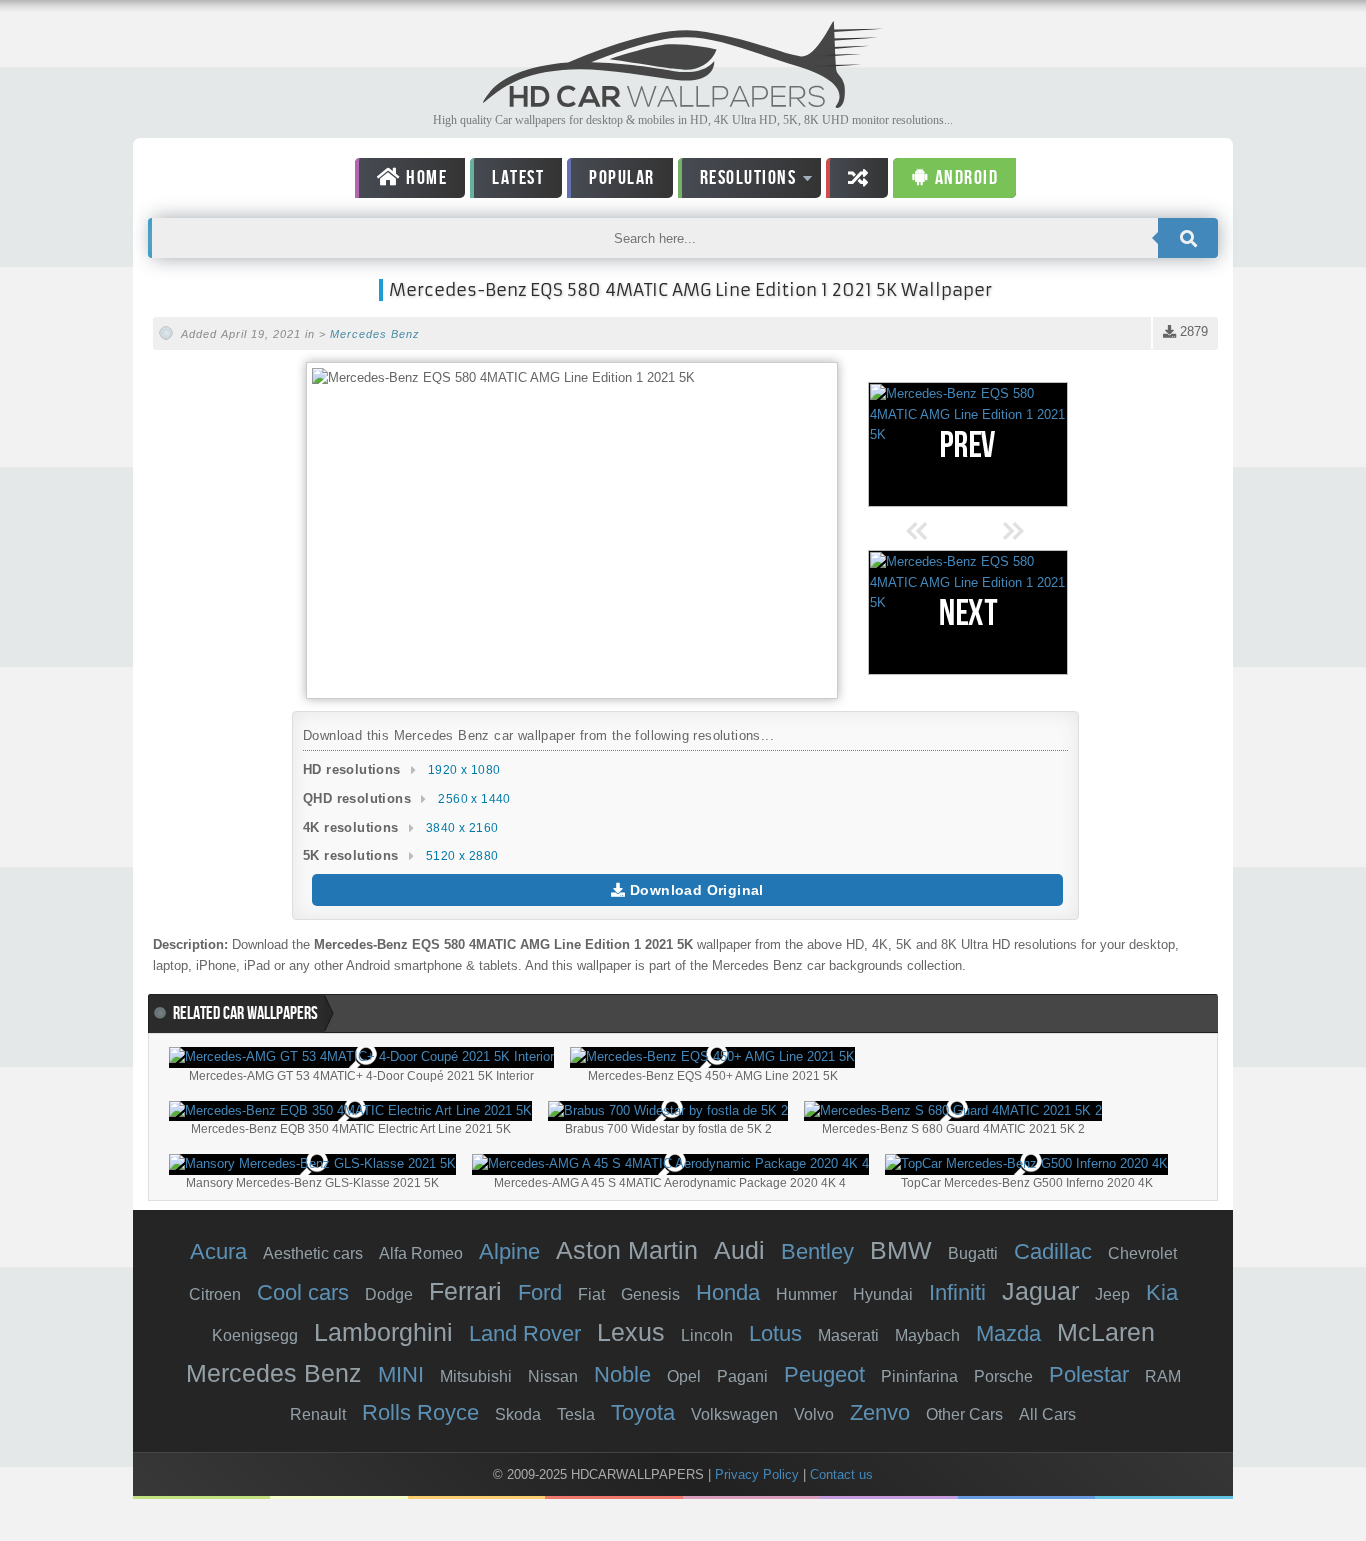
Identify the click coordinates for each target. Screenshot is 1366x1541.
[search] (1188, 238)
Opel (684, 1376)
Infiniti (957, 1292)
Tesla (576, 1414)
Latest (518, 178)
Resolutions (737, 181)
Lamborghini (383, 1332)
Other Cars (964, 1414)
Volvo (814, 1414)
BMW (901, 1250)
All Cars (1047, 1414)
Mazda (1008, 1333)
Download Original (695, 890)
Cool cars (303, 1292)
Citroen (215, 1294)
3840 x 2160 (462, 828)
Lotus (775, 1333)
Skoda (518, 1414)
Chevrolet (1142, 1253)
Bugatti (973, 1253)
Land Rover (525, 1333)
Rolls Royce (420, 1412)
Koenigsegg (255, 1335)
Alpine (509, 1251)
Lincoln (707, 1335)
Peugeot (824, 1374)
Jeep (1112, 1294)
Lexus (631, 1332)
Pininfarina (919, 1376)
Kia (1162, 1292)
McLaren (1106, 1332)
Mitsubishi (476, 1376)
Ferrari (465, 1291)
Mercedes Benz (375, 334)
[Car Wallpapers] (683, 102)
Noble (622, 1374)
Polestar (1089, 1374)
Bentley (817, 1251)
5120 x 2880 (462, 856)
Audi (739, 1250)
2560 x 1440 (474, 799)
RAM (1163, 1376)
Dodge (389, 1294)
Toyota (643, 1412)
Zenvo (880, 1412)
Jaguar (1040, 1291)
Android (964, 178)
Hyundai (883, 1294)
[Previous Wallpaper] (968, 444)
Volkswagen (734, 1414)
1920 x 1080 (464, 770)
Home (425, 178)
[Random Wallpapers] (857, 178)
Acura (218, 1251)
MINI (401, 1374)
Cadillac (1053, 1251)
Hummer (806, 1294)
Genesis (650, 1294)
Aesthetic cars (313, 1253)
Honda (728, 1292)
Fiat (591, 1294)
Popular (622, 178)
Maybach (927, 1335)
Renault (318, 1414)
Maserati (848, 1335)
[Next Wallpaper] (968, 612)
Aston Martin (627, 1250)
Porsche (1003, 1376)
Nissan (553, 1376)
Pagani (742, 1376)
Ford (540, 1292)
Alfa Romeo (421, 1253)
